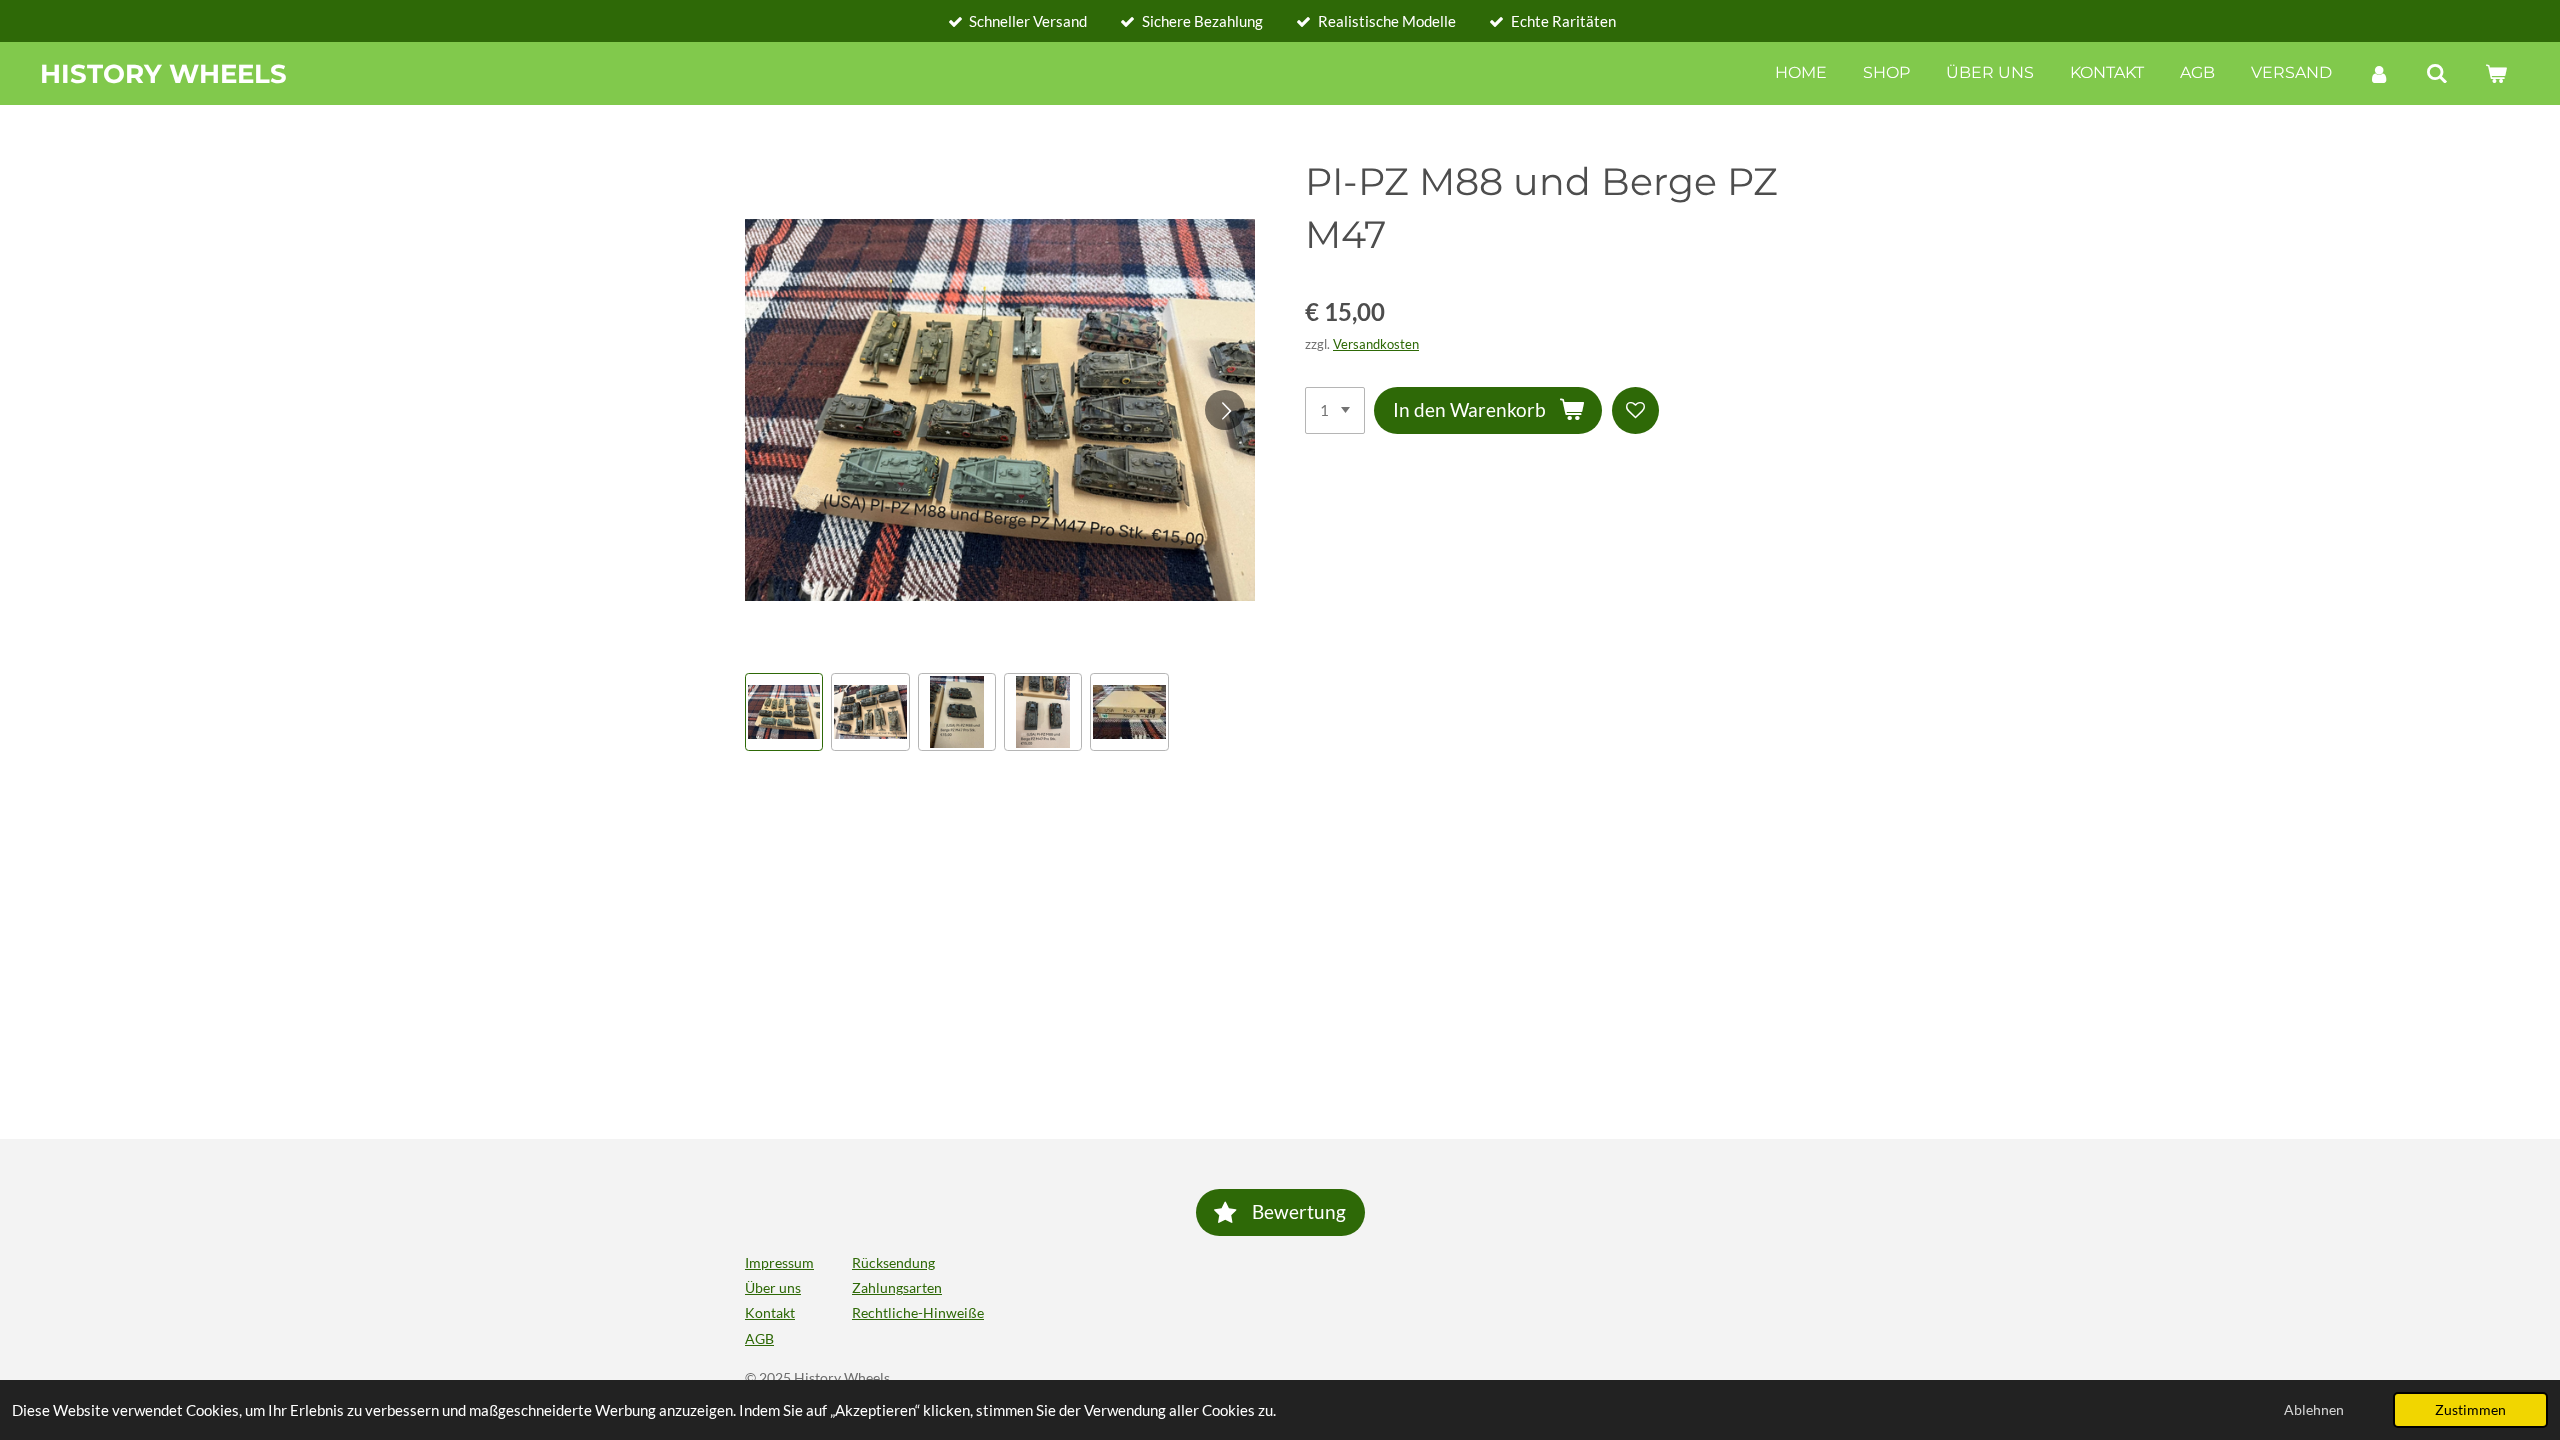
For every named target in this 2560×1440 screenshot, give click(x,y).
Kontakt (770, 1312)
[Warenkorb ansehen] (2496, 73)
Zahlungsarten (897, 1287)
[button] (784, 712)
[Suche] (2437, 73)
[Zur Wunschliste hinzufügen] (1635, 410)
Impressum (779, 1262)
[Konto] (2379, 73)
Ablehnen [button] (2314, 1410)
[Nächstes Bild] (1225, 410)
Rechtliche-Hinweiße (918, 1312)
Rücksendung (893, 1262)
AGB (759, 1338)
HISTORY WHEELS (163, 74)
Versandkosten (1376, 344)
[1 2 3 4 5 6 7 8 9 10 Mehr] (1335, 410)
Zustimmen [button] (2470, 1410)
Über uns (773, 1287)
